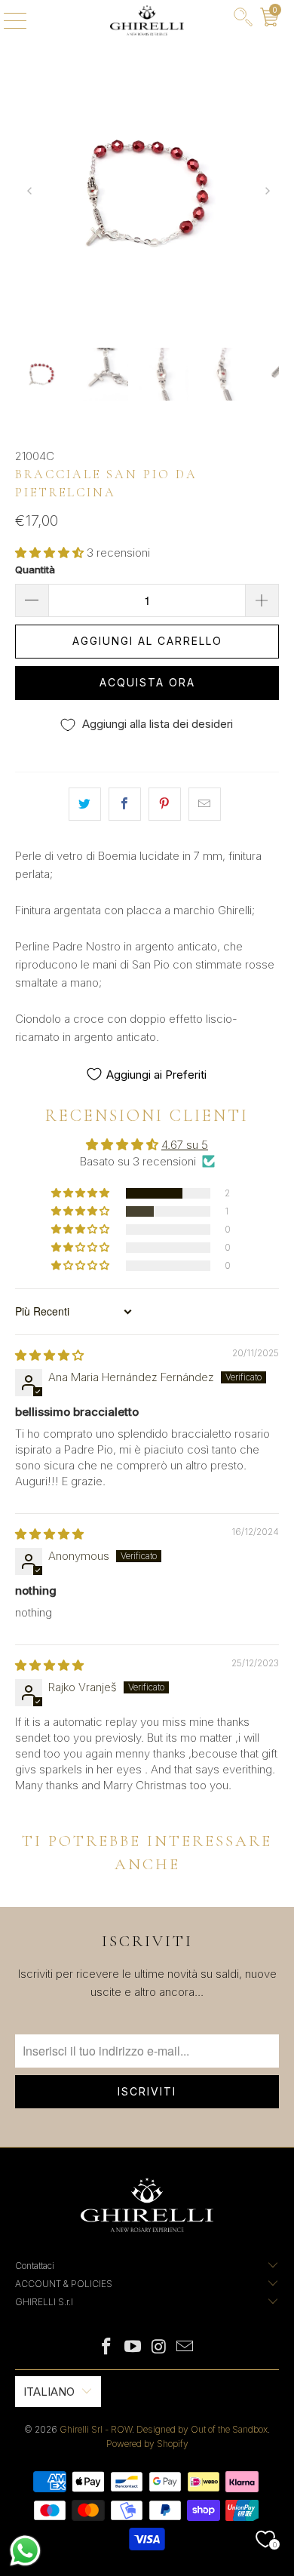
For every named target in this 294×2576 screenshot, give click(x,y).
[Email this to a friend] (205, 804)
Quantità (35, 570)
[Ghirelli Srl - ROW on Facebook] (107, 2348)
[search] (243, 20)
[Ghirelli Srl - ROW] (147, 20)
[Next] (266, 193)
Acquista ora (147, 682)
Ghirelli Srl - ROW (96, 2429)
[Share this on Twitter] (85, 804)
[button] (49, 553)
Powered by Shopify (147, 2444)
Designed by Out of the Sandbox (202, 2429)
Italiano (49, 2392)
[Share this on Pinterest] (165, 804)
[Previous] (29, 193)
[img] (49, 1355)
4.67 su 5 (185, 1145)
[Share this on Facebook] (125, 804)
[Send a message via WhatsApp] (25, 2551)
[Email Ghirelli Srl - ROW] (185, 2348)
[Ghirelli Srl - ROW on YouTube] (133, 2348)
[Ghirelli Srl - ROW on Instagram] (160, 2348)
